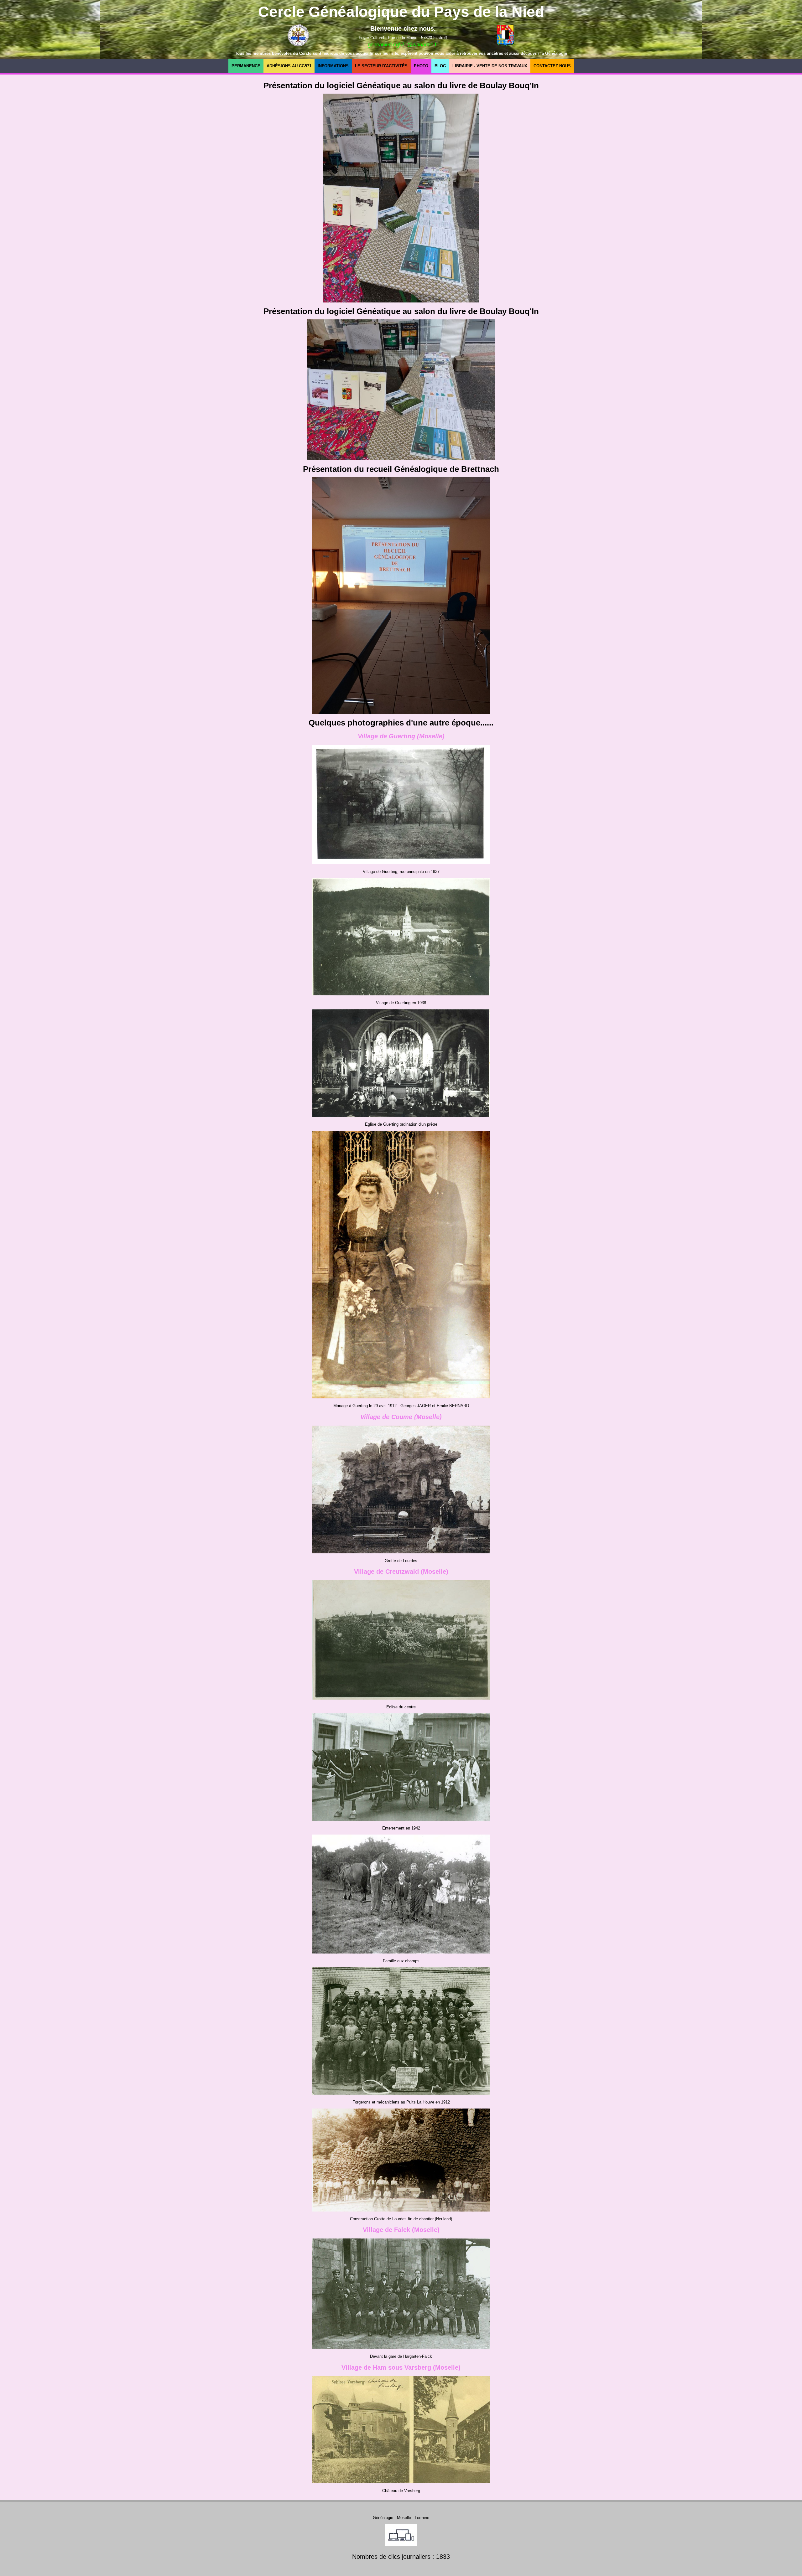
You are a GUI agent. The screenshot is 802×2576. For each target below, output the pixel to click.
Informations (333, 66)
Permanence (246, 66)
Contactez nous (552, 66)
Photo (421, 66)
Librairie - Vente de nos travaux (490, 66)
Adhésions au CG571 (289, 66)
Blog (440, 66)
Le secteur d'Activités (381, 66)
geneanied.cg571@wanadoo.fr (403, 45)
